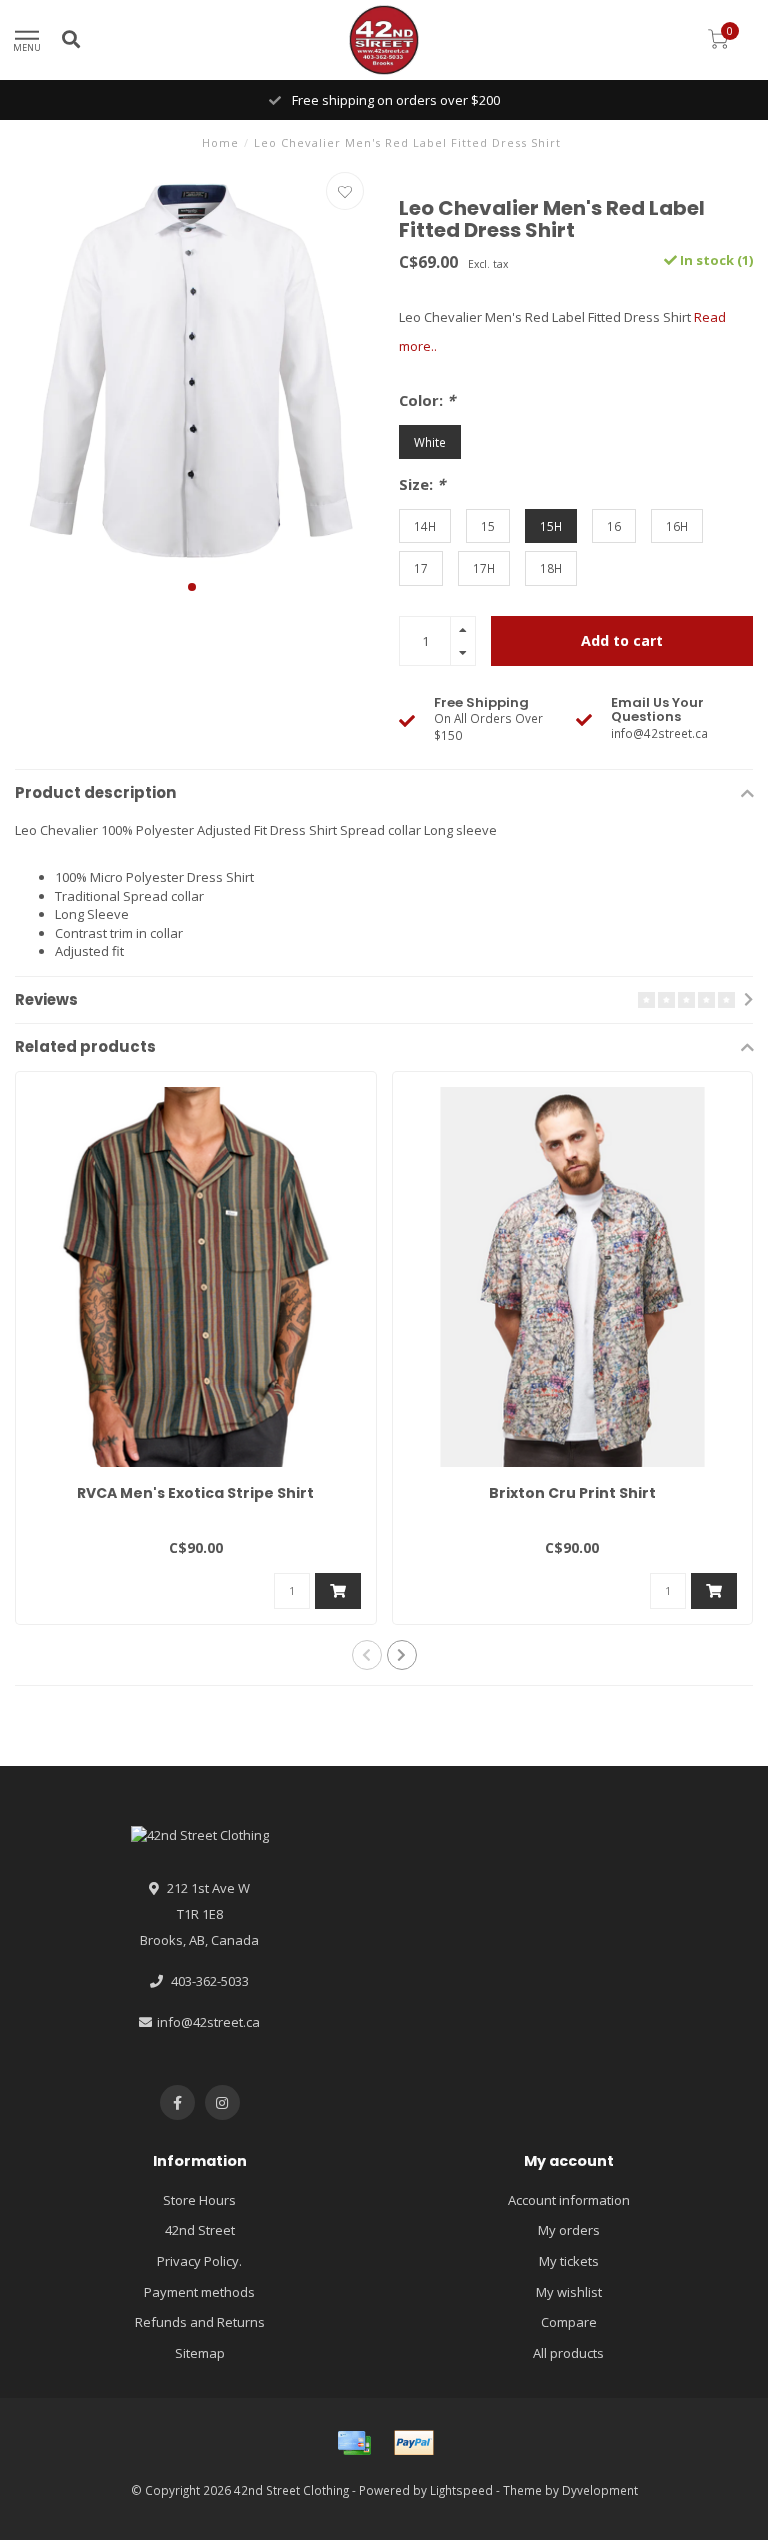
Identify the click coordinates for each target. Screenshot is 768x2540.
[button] (192, 587)
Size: (422, 484)
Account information (569, 2200)
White (430, 442)
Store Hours (199, 2200)
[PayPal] (414, 2443)
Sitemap (200, 2353)
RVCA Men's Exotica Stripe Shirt (195, 1493)
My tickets (569, 2261)
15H (551, 526)
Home (220, 142)
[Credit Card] (354, 2443)
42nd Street (200, 2230)
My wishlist (569, 2292)
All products (568, 2353)
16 (614, 526)
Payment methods (199, 2292)
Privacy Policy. (199, 2261)
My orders (569, 2230)
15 (488, 526)
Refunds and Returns (200, 2322)
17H (484, 568)
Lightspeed (461, 2490)
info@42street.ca (208, 2022)
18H (551, 568)
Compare (569, 2322)
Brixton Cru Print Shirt (572, 1493)
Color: (427, 400)
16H (677, 526)
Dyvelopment (600, 2490)
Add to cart (622, 640)
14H (425, 526)
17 (421, 568)
